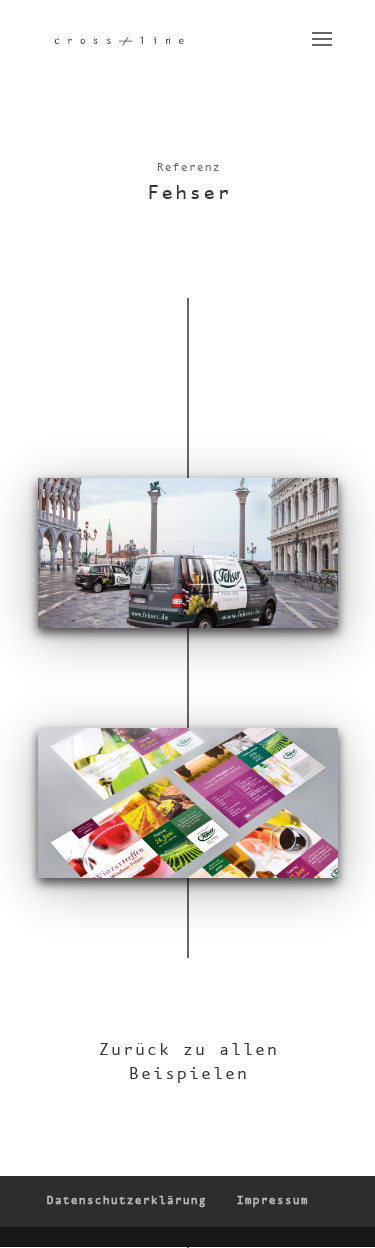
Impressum (272, 1201)
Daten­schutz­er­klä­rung (126, 1201)
